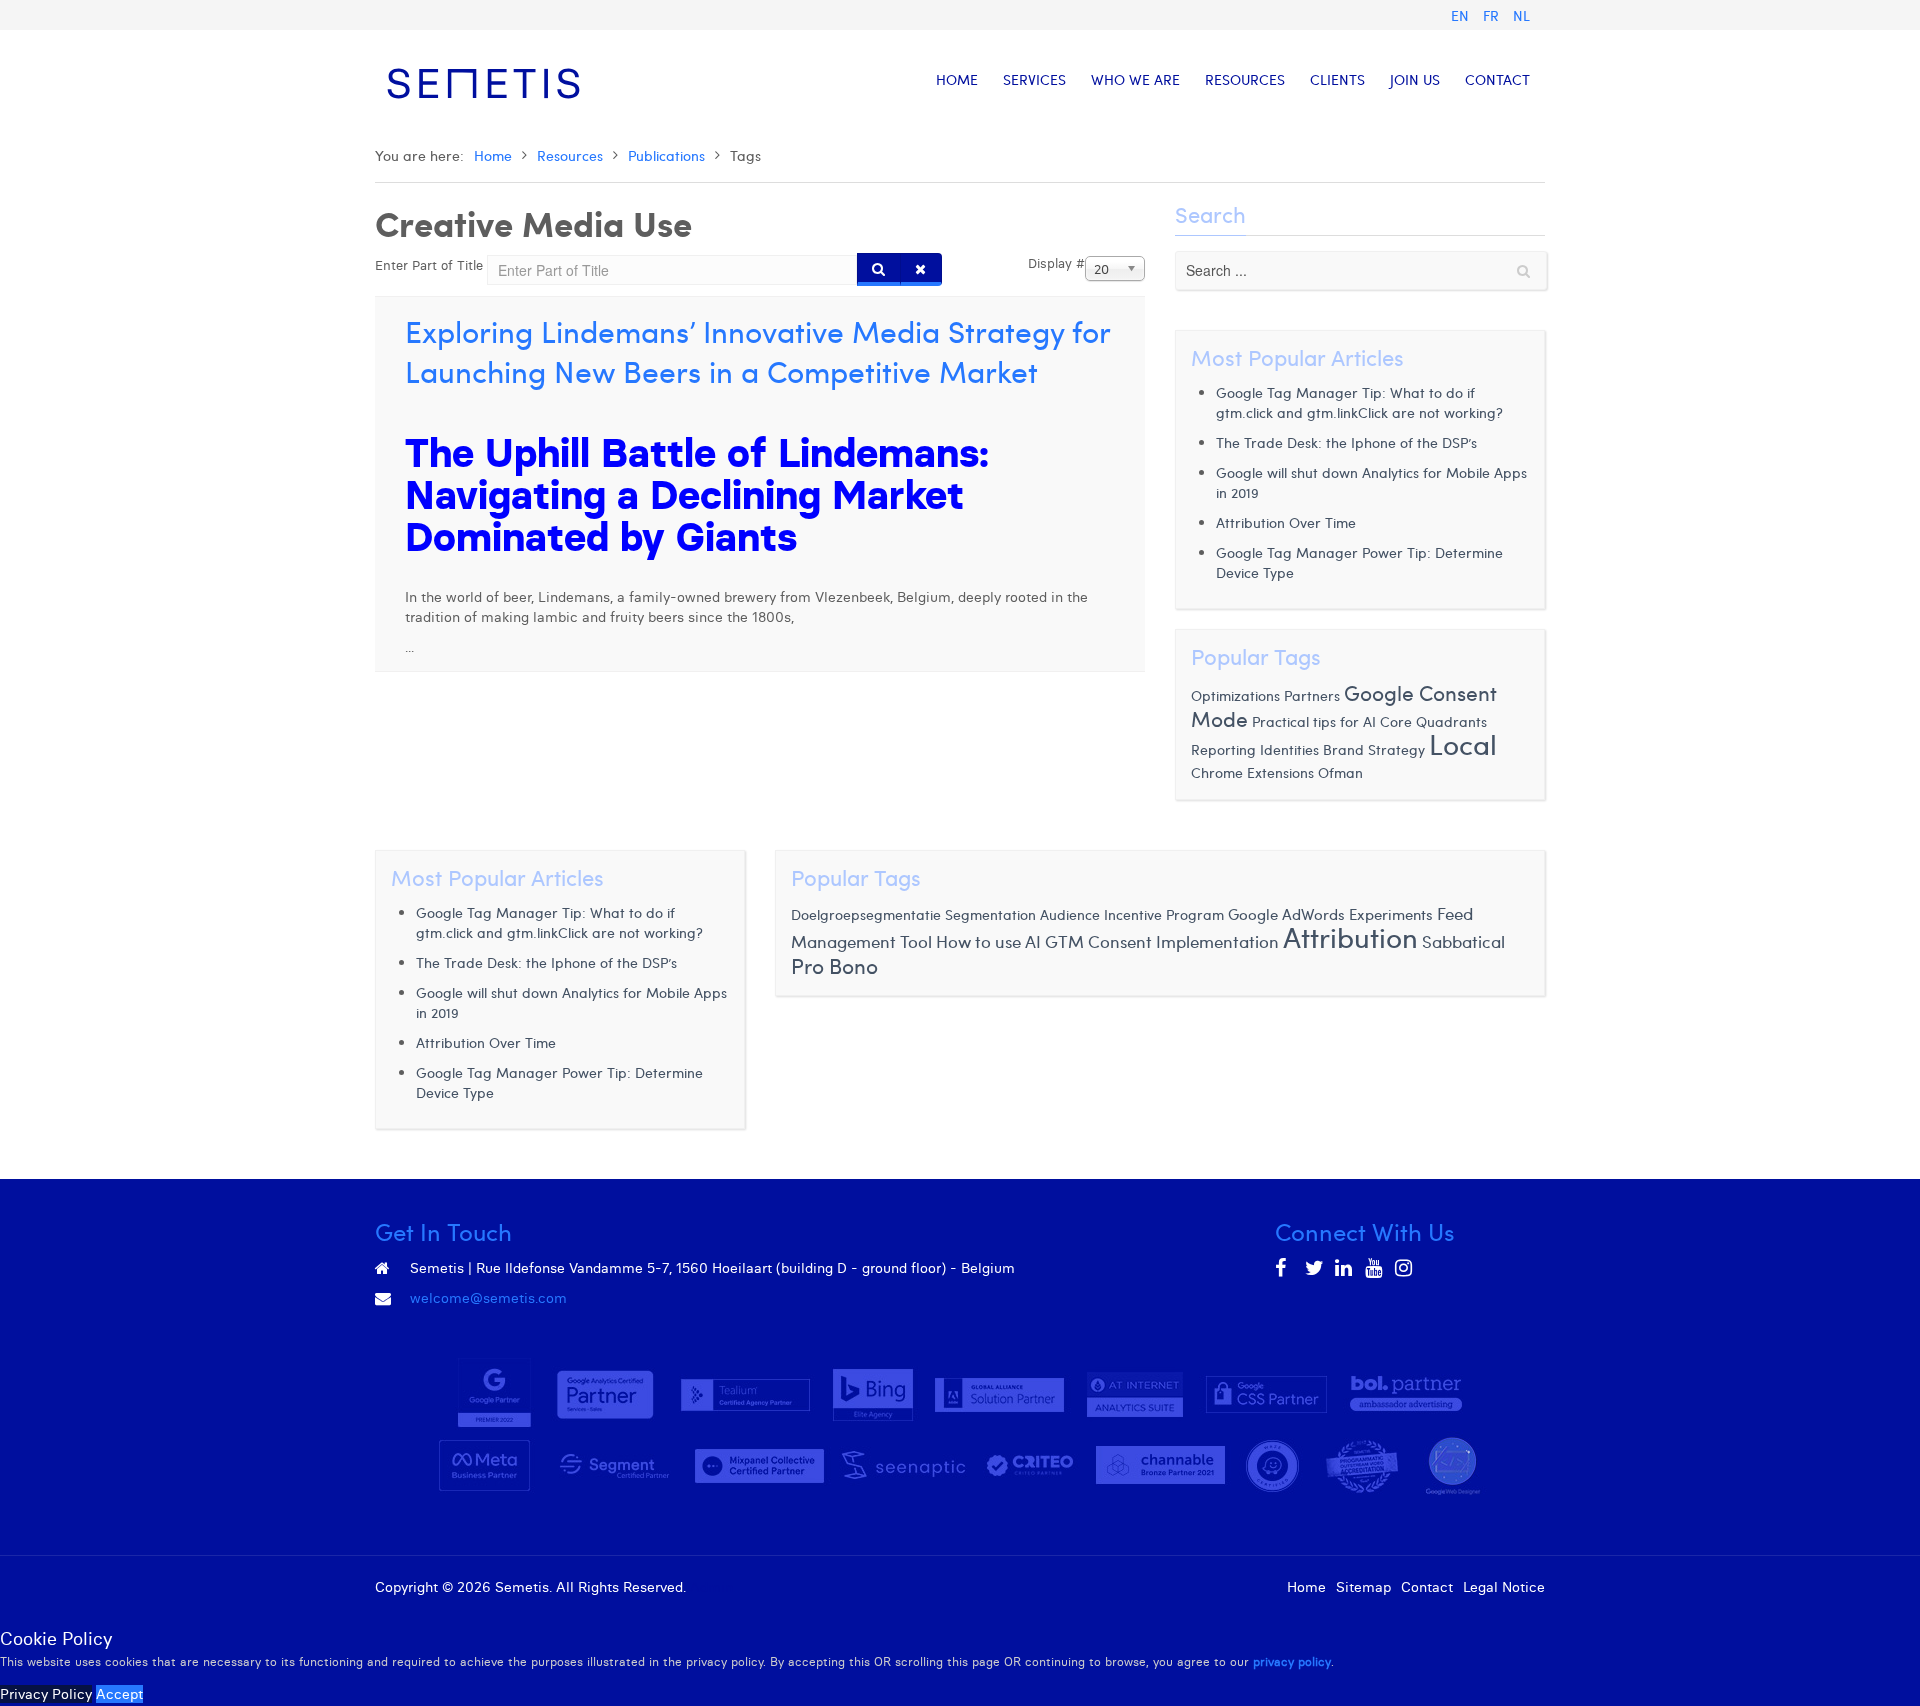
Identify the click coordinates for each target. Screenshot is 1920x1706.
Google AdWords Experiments (1330, 913)
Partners (1312, 695)
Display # (1056, 263)
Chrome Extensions (1252, 772)
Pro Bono (834, 965)
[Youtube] (1375, 1268)
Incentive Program (1164, 914)
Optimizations (1235, 695)
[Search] (879, 269)
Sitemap (1363, 1587)
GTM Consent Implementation (1162, 941)
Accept (119, 1694)
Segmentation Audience (1022, 914)
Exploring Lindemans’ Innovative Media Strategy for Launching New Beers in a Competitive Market (757, 350)
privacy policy (1292, 1661)
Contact (1427, 1587)
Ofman (1340, 772)
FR (1493, 15)
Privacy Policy (46, 1694)
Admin (711, 1587)
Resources (570, 155)
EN (1462, 15)
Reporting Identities (1255, 749)
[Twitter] (1315, 1268)
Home (493, 155)
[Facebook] (1285, 1268)
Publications (666, 155)
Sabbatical (1463, 941)
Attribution (1350, 936)
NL (1521, 15)
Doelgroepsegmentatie (866, 914)
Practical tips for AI (1316, 721)
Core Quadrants (1433, 721)
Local (1463, 743)
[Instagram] (1405, 1268)
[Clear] (921, 269)
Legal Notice (1504, 1587)
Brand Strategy (1374, 749)
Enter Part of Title (431, 265)
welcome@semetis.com (488, 1298)
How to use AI (988, 941)
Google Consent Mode (1344, 705)
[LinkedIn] (1345, 1268)
